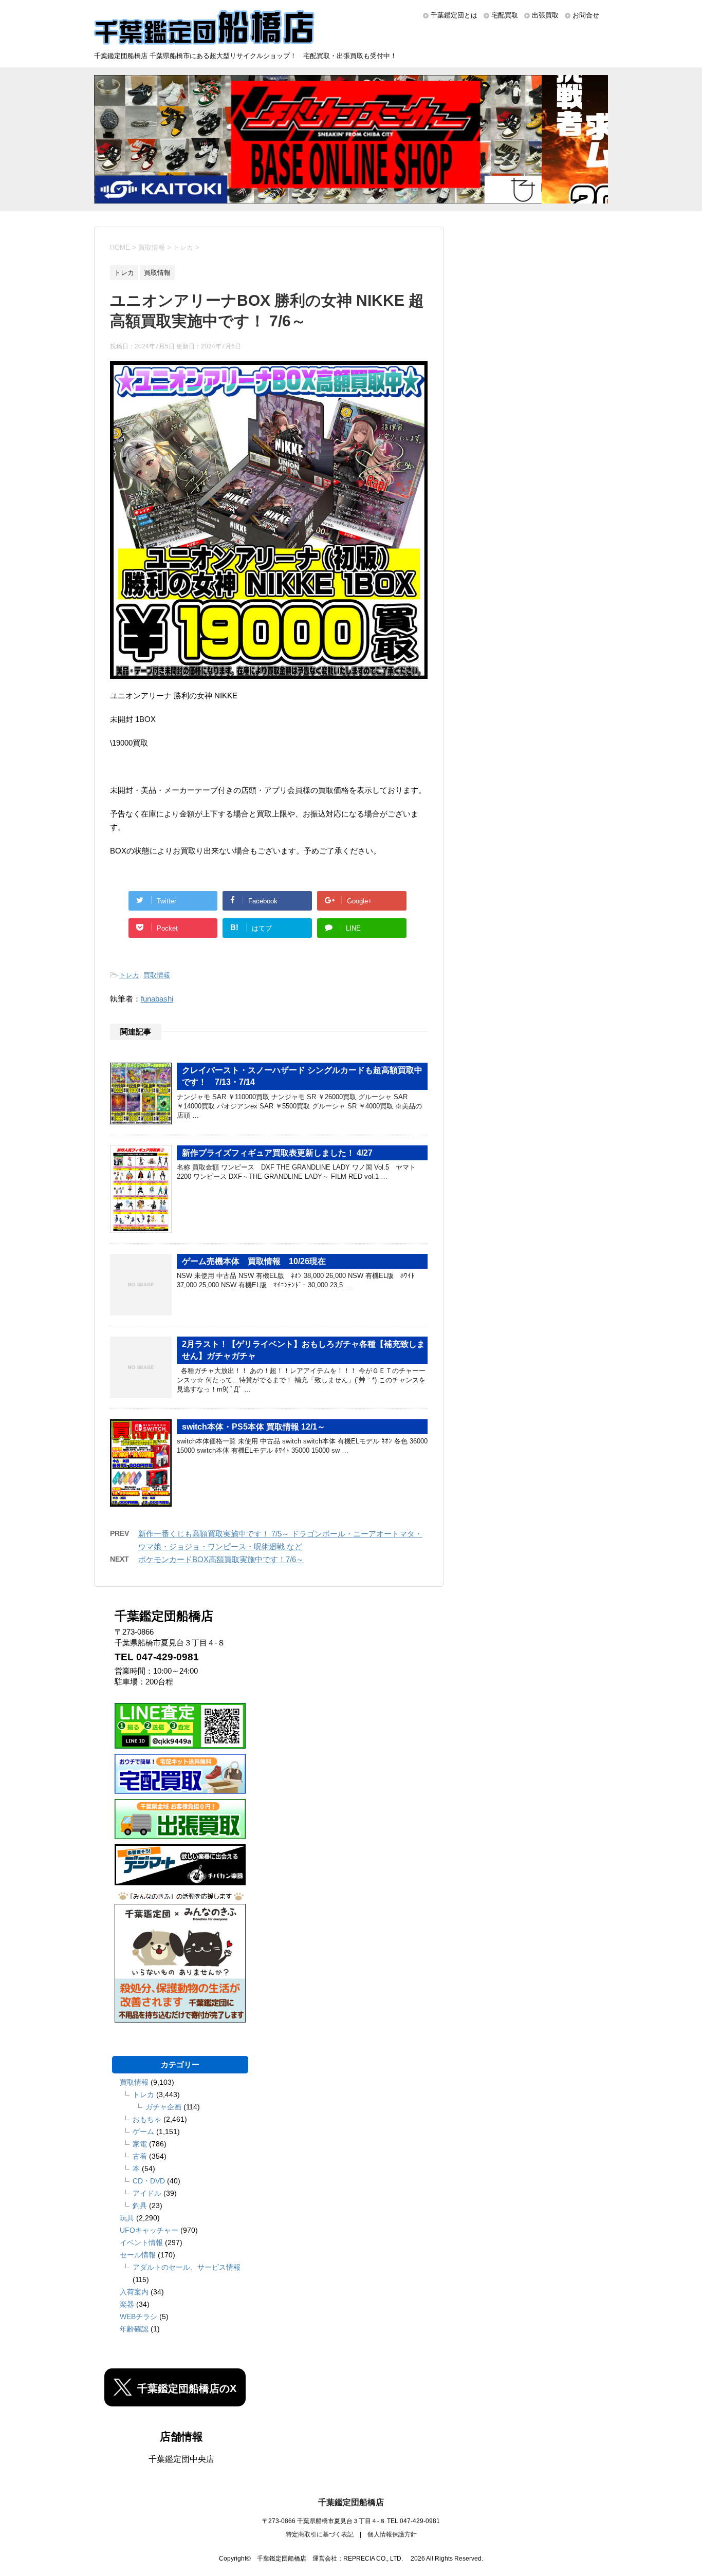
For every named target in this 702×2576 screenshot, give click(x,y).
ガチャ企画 (163, 2107)
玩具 (127, 2218)
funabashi (157, 999)
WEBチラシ (138, 2316)
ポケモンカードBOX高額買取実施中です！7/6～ (221, 1559)
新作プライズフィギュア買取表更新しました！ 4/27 (277, 1153)
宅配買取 (505, 15)
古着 (140, 2156)
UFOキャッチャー (149, 2230)
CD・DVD (149, 2181)
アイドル (147, 2193)
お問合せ (586, 15)
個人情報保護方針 (392, 2534)
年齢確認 (134, 2329)
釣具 (140, 2206)
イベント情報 (141, 2243)
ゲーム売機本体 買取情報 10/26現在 (254, 1261)
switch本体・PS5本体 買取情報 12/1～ (254, 1427)
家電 (140, 2144)
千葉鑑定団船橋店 (351, 2502)
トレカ (129, 975)
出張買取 (545, 15)
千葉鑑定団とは (454, 15)
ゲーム (143, 2132)
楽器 (127, 2304)
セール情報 (138, 2255)
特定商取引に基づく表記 (320, 2534)
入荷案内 (134, 2292)
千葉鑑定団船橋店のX (187, 2388)
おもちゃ (147, 2119)
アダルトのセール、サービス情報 (187, 2267)
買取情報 (157, 975)
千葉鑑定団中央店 (181, 2459)
